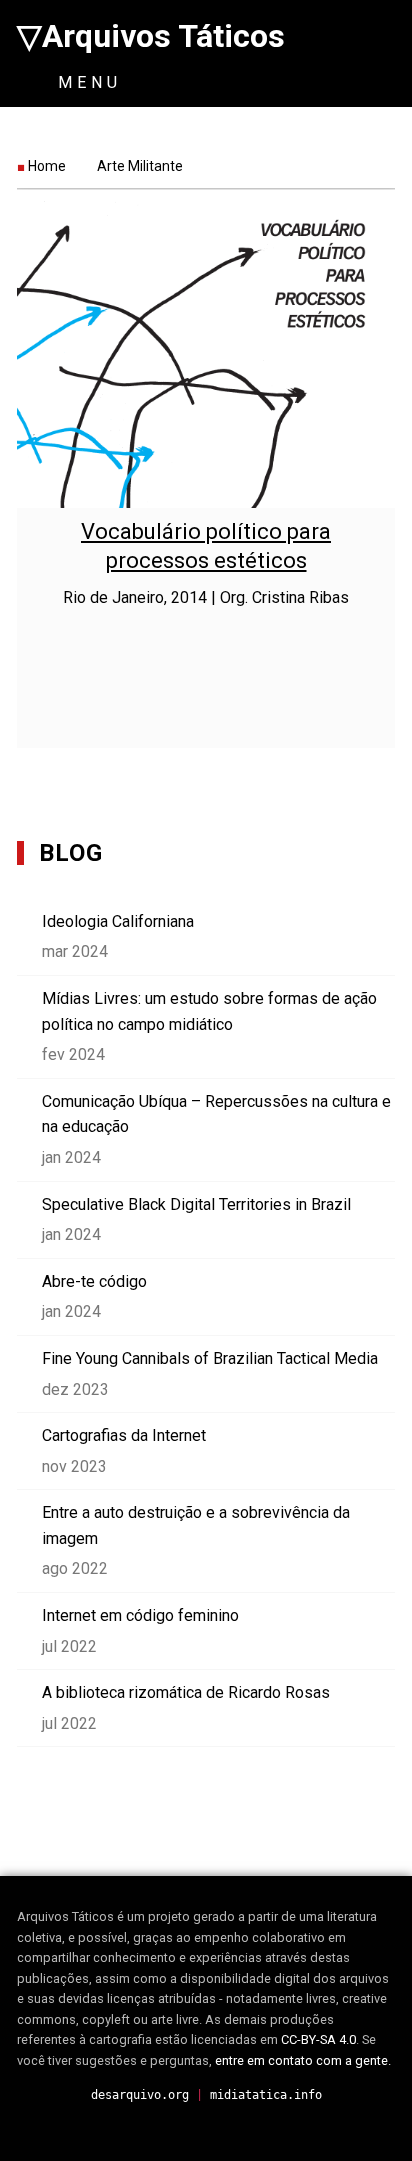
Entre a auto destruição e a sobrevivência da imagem (196, 1525)
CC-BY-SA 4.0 (318, 2039)
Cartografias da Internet (124, 1435)
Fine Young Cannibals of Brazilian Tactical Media (210, 1358)
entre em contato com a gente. (303, 2060)
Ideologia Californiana (118, 921)
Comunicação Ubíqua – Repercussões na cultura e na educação (216, 1114)
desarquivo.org (140, 2095)
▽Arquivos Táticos (151, 36)
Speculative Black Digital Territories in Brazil (196, 1204)
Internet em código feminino (140, 1615)
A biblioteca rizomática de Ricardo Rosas (186, 1692)
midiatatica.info (266, 2095)
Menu (85, 82)
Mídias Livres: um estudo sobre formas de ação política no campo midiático (209, 1011)
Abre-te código (94, 1281)
